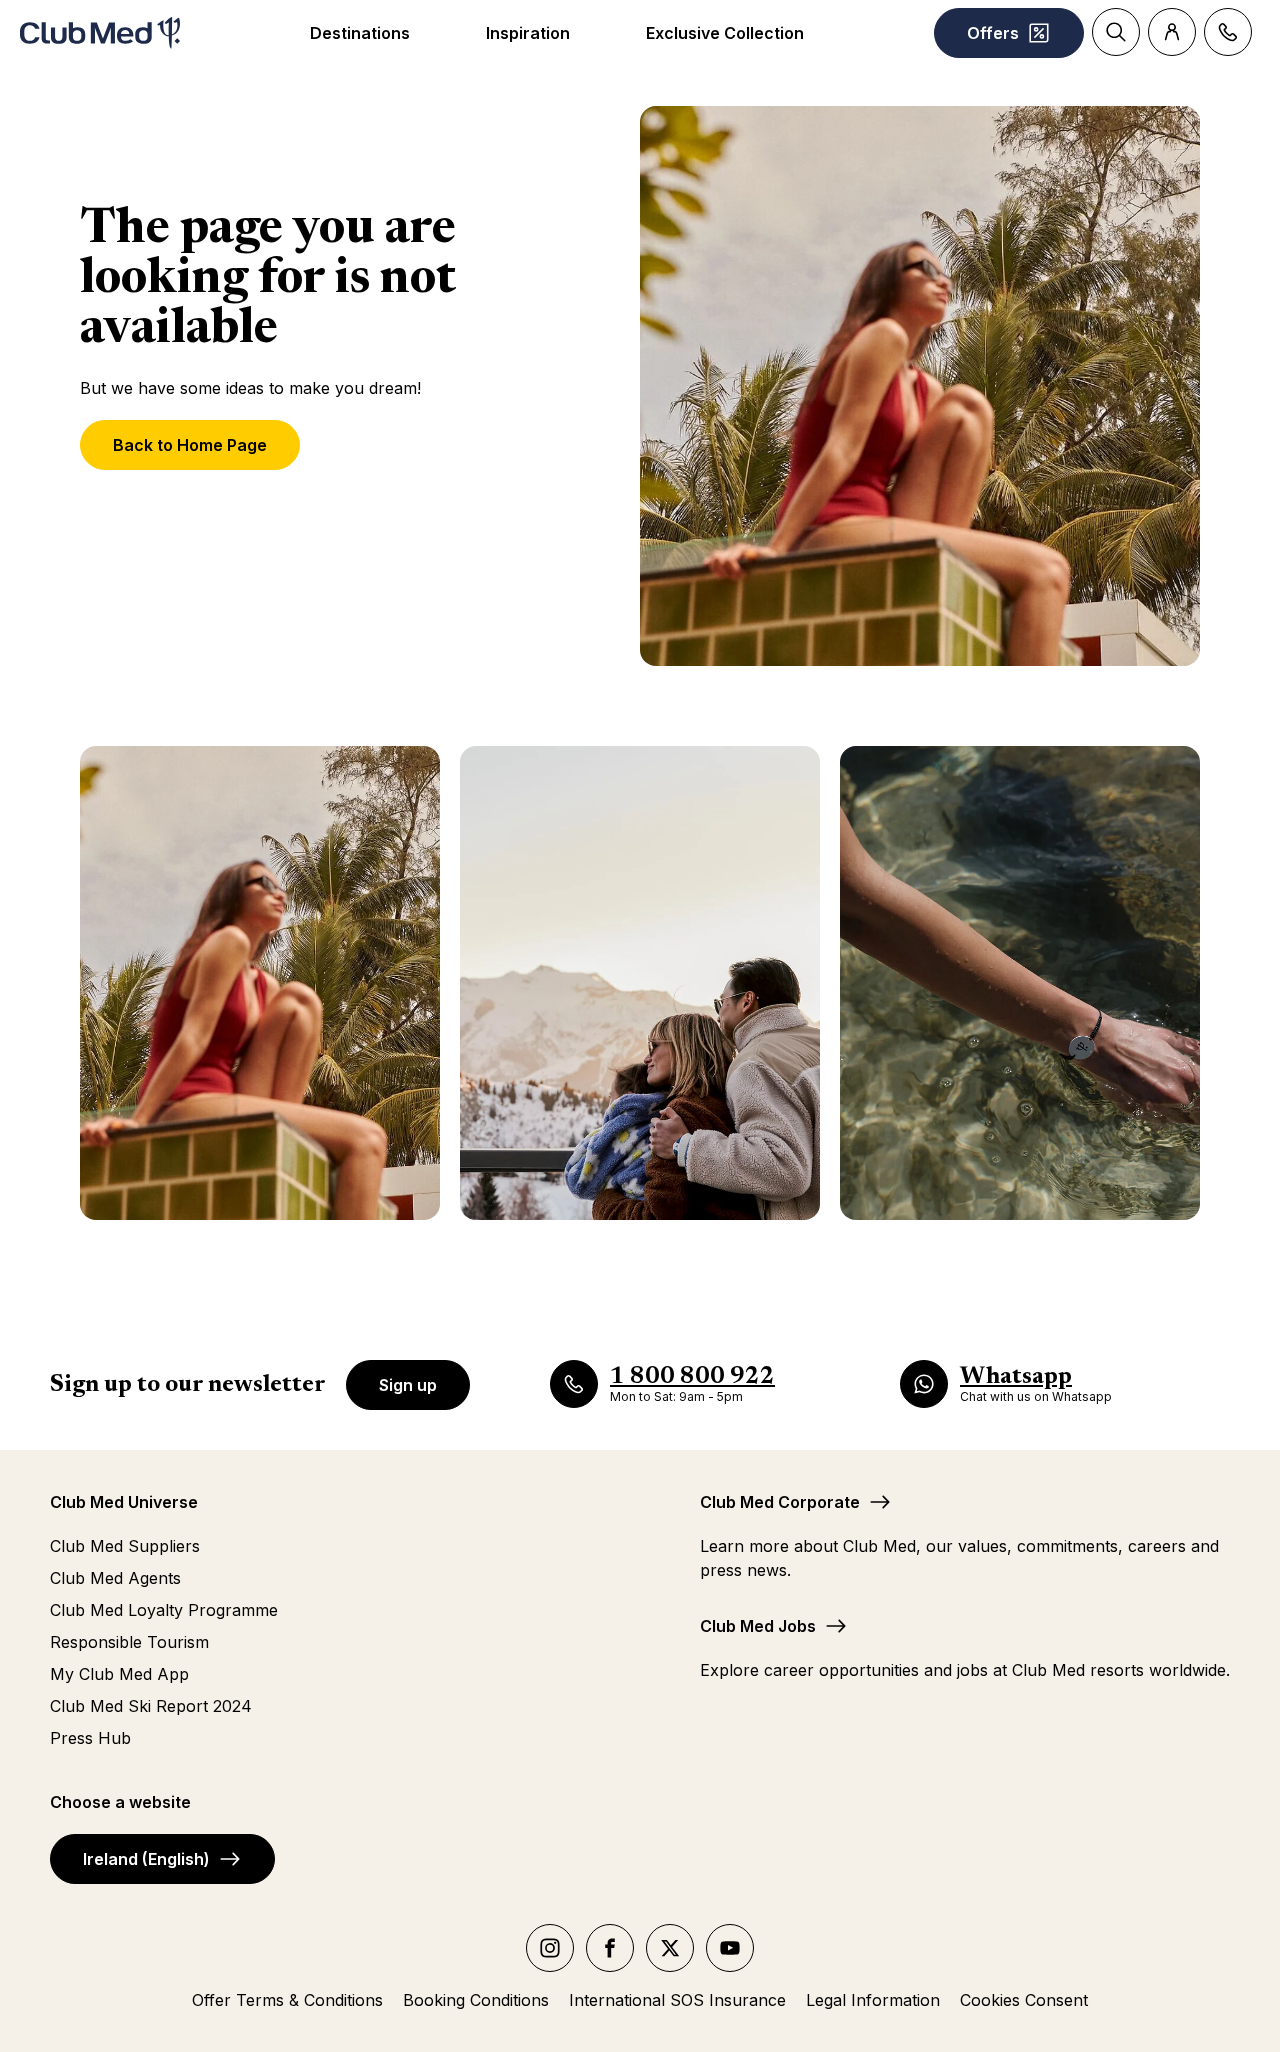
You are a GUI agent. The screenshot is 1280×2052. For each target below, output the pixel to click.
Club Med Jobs (758, 1626)
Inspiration (528, 33)
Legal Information (873, 2000)
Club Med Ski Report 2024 (151, 1706)
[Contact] (1228, 32)
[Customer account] (1172, 32)
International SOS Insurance (677, 2000)
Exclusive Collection (725, 33)
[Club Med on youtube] (730, 1948)
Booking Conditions (476, 2000)
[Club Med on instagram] (550, 1948)
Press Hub (90, 1738)
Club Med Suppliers (125, 1546)
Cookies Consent (1024, 2000)
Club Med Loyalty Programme (164, 1610)
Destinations (360, 33)
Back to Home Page (190, 445)
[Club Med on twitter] (670, 1948)
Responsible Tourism (129, 1642)
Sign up (408, 1385)
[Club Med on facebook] (610, 1948)
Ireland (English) (146, 1859)
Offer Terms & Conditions (287, 2000)
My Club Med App (119, 1674)
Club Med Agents (115, 1578)
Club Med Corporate (780, 1502)
